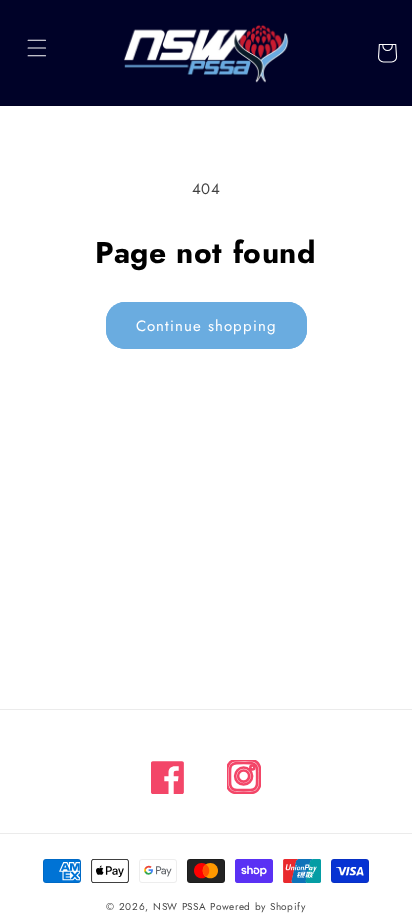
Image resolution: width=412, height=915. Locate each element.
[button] (37, 48)
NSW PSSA (180, 906)
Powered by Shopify (258, 906)
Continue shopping (206, 326)
